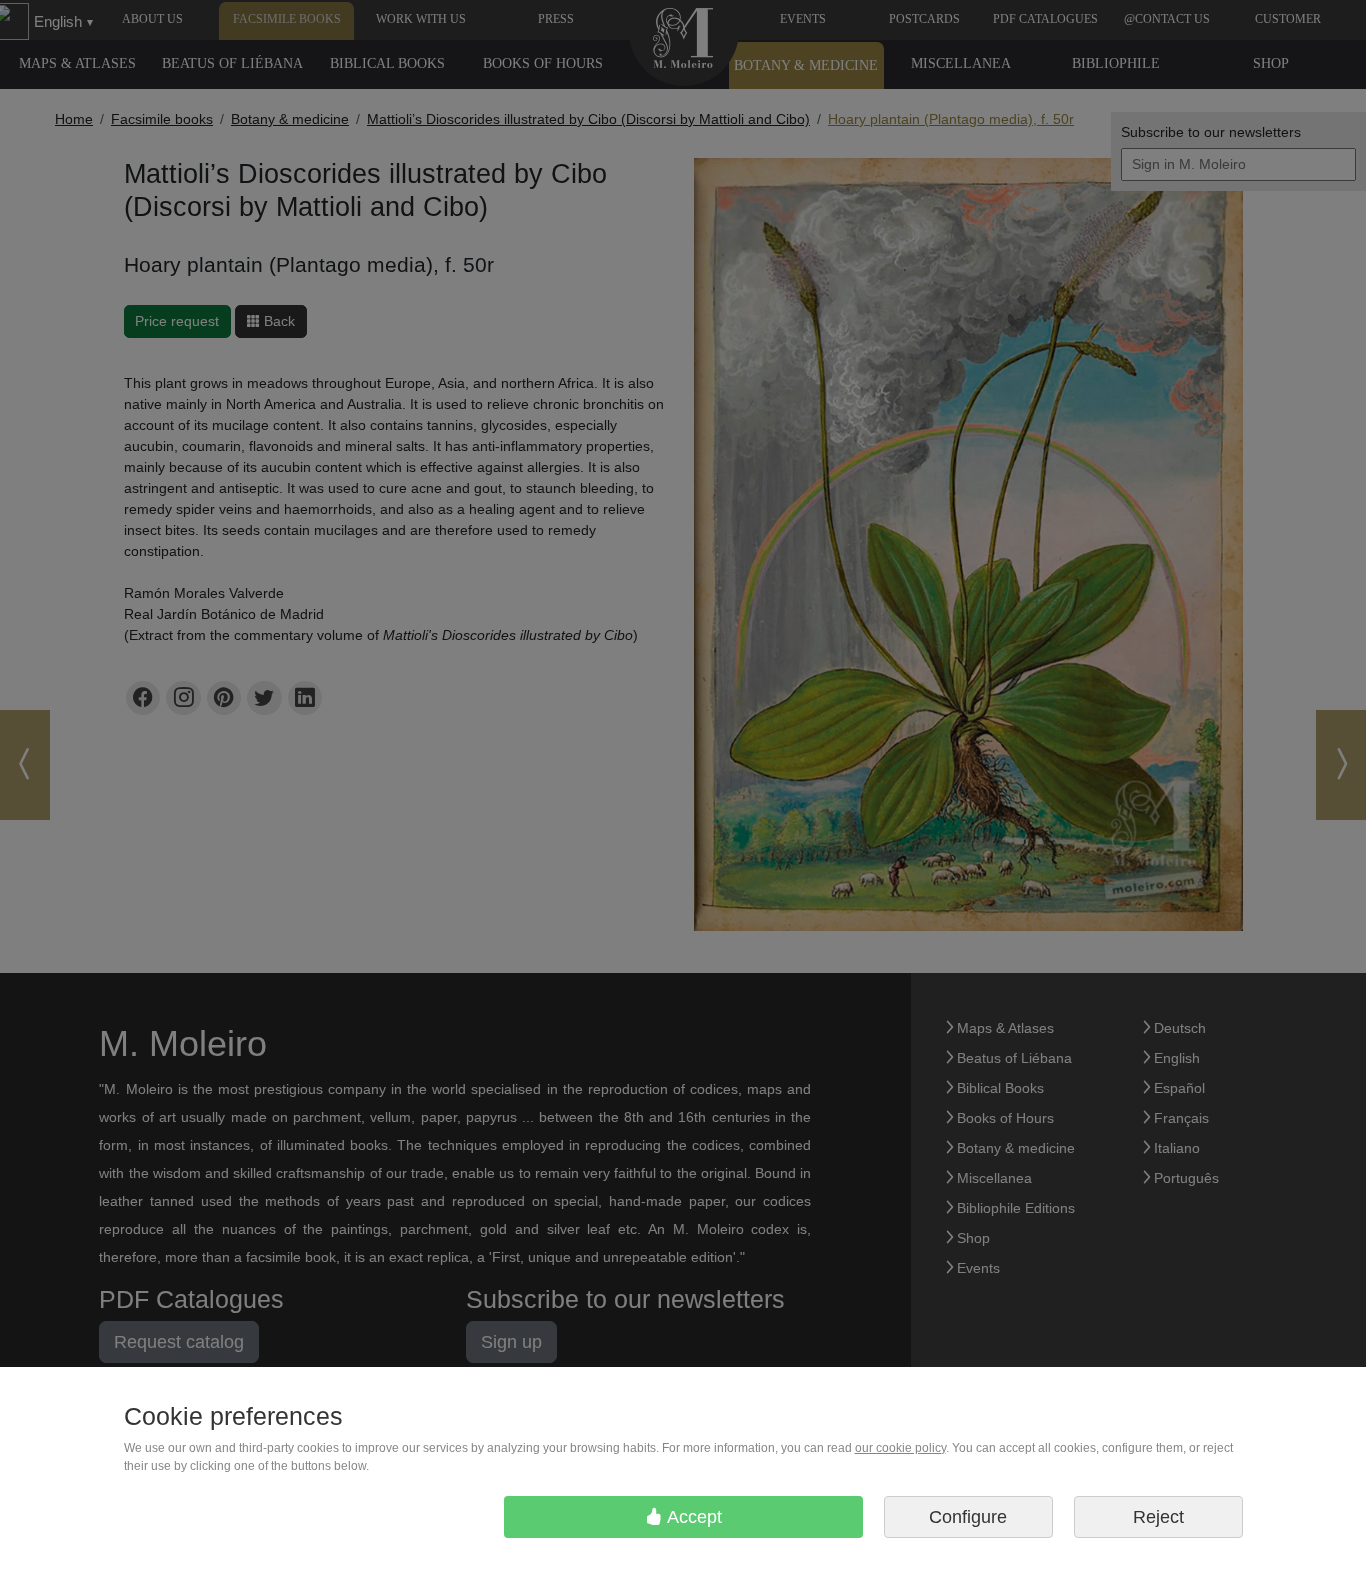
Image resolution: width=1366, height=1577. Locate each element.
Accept (692, 1517)
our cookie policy (900, 1448)
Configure (968, 1517)
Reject (1158, 1517)
